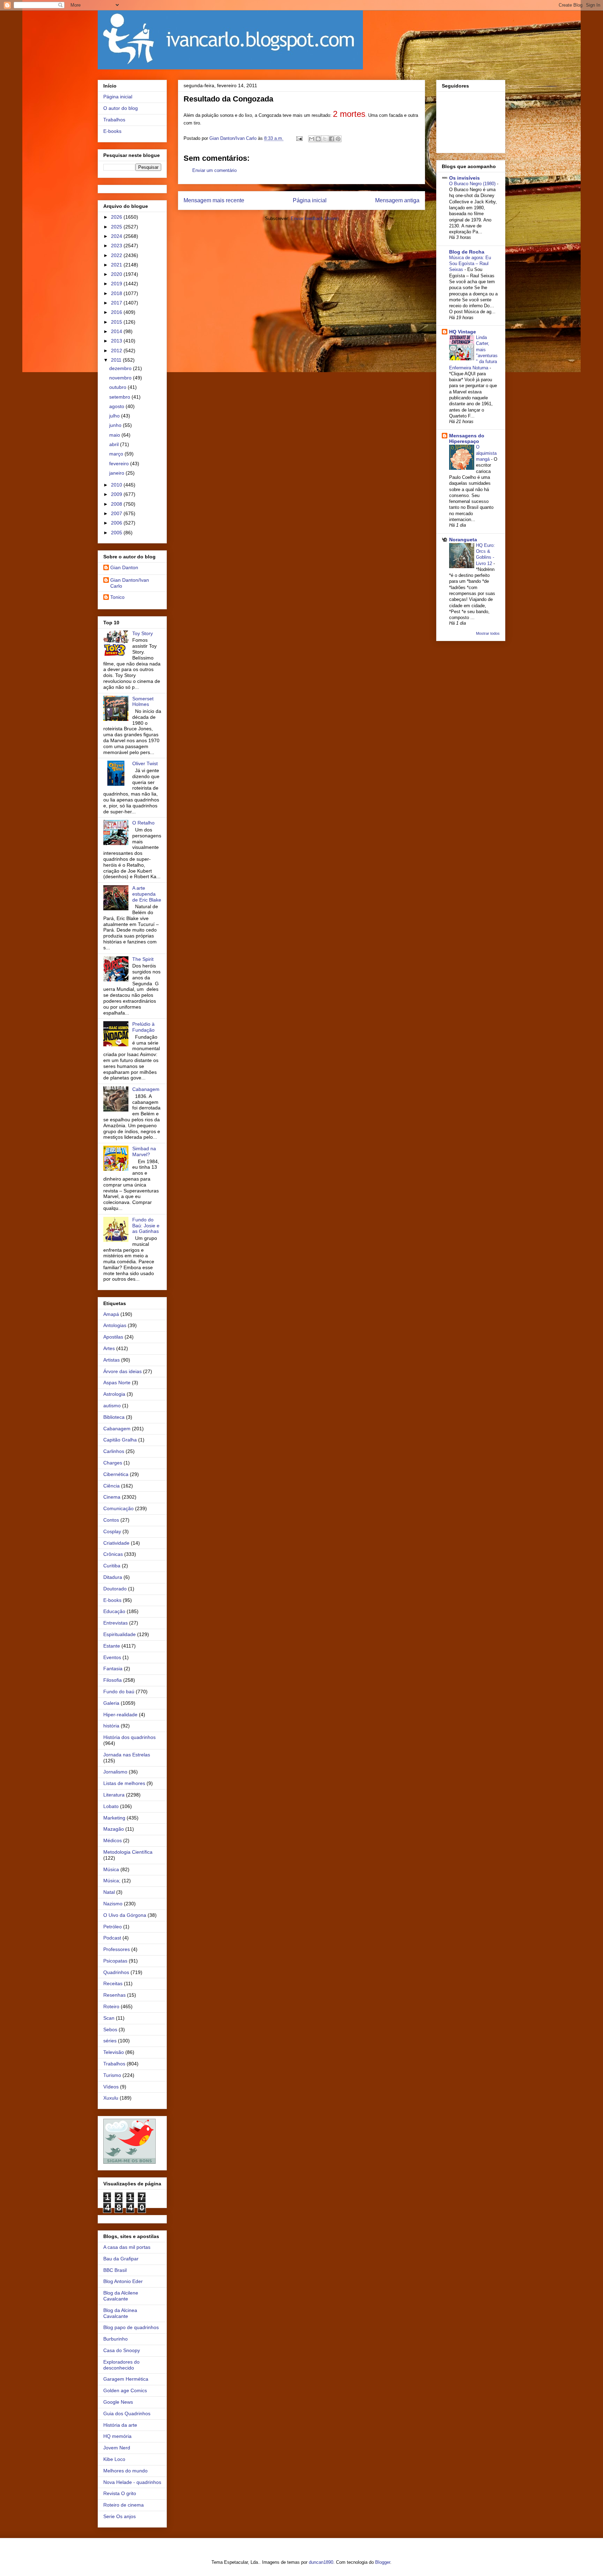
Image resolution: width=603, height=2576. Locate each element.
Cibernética (116, 1474)
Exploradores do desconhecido (121, 2365)
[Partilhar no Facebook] (332, 139)
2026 (117, 217)
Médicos (113, 1840)
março (117, 454)
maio (115, 435)
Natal (109, 1892)
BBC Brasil (115, 2270)
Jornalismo (115, 1772)
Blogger (383, 2562)
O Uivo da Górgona (125, 1915)
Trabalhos (114, 120)
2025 (117, 227)
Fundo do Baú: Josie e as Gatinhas (146, 1226)
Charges (113, 1463)
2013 (117, 341)
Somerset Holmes (143, 702)
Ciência (111, 1486)
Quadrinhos (116, 1972)
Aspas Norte (117, 1383)
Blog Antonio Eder (123, 2281)
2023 (117, 246)
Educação (114, 1611)
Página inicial (310, 200)
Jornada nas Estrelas (127, 1755)
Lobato (111, 1806)
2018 (117, 293)
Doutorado (115, 1589)
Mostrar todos (488, 633)
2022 (117, 255)
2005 (117, 533)
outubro (118, 387)
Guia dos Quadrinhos (127, 2413)
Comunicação (118, 1508)
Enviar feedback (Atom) (315, 219)
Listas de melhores (124, 1783)
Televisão (114, 2052)
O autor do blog (121, 108)
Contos (111, 1520)
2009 (117, 494)
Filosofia (113, 1680)
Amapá (111, 1314)
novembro (121, 378)
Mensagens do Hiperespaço (467, 438)
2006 (117, 523)
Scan (109, 2018)
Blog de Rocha (467, 252)
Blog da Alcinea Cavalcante (120, 2313)
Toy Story (143, 633)
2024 (117, 236)
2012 (117, 351)
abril (115, 444)
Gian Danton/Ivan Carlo (130, 583)
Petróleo (113, 1927)
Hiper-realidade (120, 1715)
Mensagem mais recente (214, 200)
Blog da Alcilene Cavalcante (121, 2296)
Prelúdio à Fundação (143, 1027)
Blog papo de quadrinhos (131, 2327)
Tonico (117, 597)
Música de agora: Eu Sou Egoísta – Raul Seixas (470, 264)
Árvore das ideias (122, 1371)
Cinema (112, 1497)
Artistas (111, 1360)
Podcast (112, 1938)
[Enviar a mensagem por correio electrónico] (299, 138)
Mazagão (114, 1829)
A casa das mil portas (127, 2247)
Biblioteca (114, 1417)
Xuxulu (111, 2098)
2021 (117, 265)
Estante (112, 1646)
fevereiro (120, 464)
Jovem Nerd (117, 2448)
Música (111, 1869)
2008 (117, 504)
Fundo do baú (119, 1692)
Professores (117, 1949)
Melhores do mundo (125, 2471)
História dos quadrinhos (129, 1737)
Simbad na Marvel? (144, 1151)
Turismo (112, 2075)
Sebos (110, 2029)
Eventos (112, 1657)
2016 (117, 312)
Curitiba (112, 1566)
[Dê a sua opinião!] (318, 139)
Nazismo (113, 1904)
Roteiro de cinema (124, 2505)
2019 (117, 284)
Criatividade (116, 1543)
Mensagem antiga (397, 200)
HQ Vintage (463, 332)
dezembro (121, 368)
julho (115, 416)
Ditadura (113, 1577)
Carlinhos (114, 1451)
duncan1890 (321, 2562)
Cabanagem (146, 1089)
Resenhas (114, 1995)
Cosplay (112, 1531)
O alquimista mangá (486, 453)
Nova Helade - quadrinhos (132, 2482)
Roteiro (111, 2006)
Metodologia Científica (128, 1852)
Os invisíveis (464, 178)
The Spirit (143, 959)
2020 (117, 274)
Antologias (115, 1325)
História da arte (120, 2425)
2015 (117, 322)
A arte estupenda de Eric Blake (147, 894)
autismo (112, 1406)
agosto (117, 406)
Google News (118, 2402)
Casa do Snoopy (122, 2350)
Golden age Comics (125, 2390)
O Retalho (143, 823)
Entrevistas (116, 1623)
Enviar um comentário (214, 170)
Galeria (111, 1703)
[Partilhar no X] (325, 139)
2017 (117, 303)
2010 (117, 485)
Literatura (114, 1795)
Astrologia (114, 1394)
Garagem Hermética (126, 2379)
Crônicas (113, 1554)
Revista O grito (120, 2493)
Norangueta (463, 540)
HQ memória (117, 2436)
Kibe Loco (114, 2459)
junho (116, 425)
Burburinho (116, 2339)
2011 (117, 360)
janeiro (117, 473)
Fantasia (113, 1669)
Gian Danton (124, 567)
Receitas (113, 1983)
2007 (117, 513)
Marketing (114, 1818)
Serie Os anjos (120, 2516)
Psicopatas (115, 1961)
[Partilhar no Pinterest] (338, 139)
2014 (117, 331)
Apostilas (113, 1337)
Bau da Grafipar (121, 2259)
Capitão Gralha (120, 1440)
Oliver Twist (145, 763)
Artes (109, 1348)
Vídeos (111, 2087)
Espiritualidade (120, 1634)
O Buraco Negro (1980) (473, 184)
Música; (112, 1881)
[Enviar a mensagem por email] (312, 139)
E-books (112, 131)
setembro (120, 397)
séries (110, 2041)
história (111, 1726)
